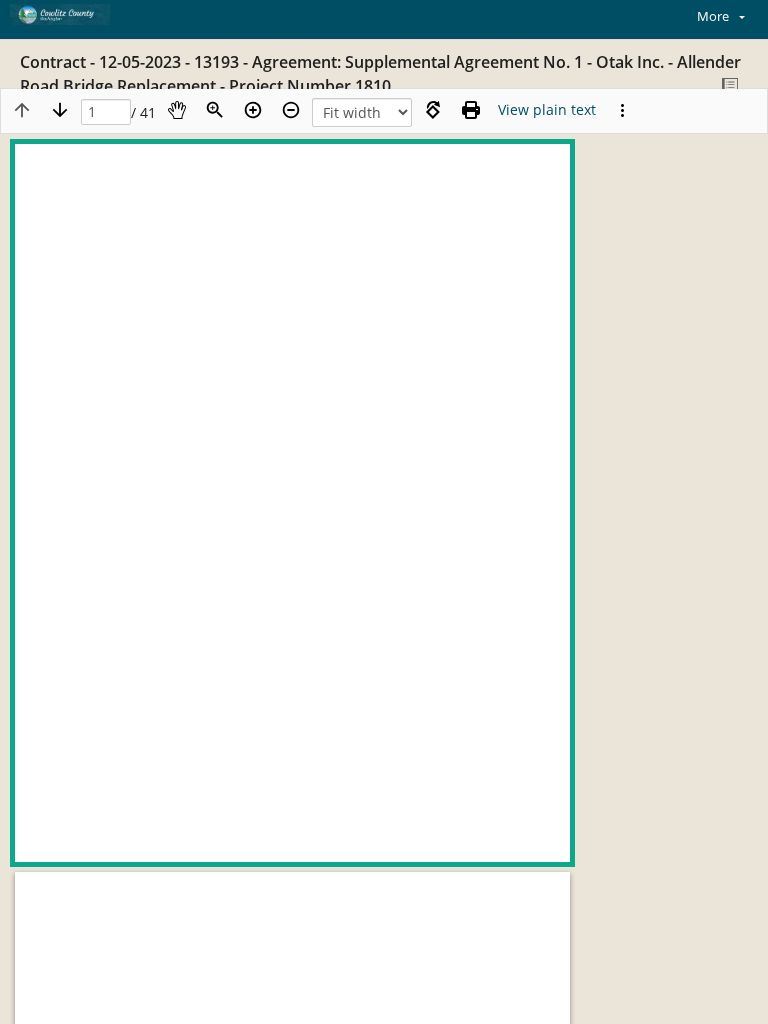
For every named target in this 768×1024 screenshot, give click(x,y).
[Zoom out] (291, 110)
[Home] (85, 15)
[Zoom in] (253, 110)
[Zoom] (215, 110)
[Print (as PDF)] (471, 110)
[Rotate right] (433, 110)
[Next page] (60, 110)
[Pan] (177, 110)
